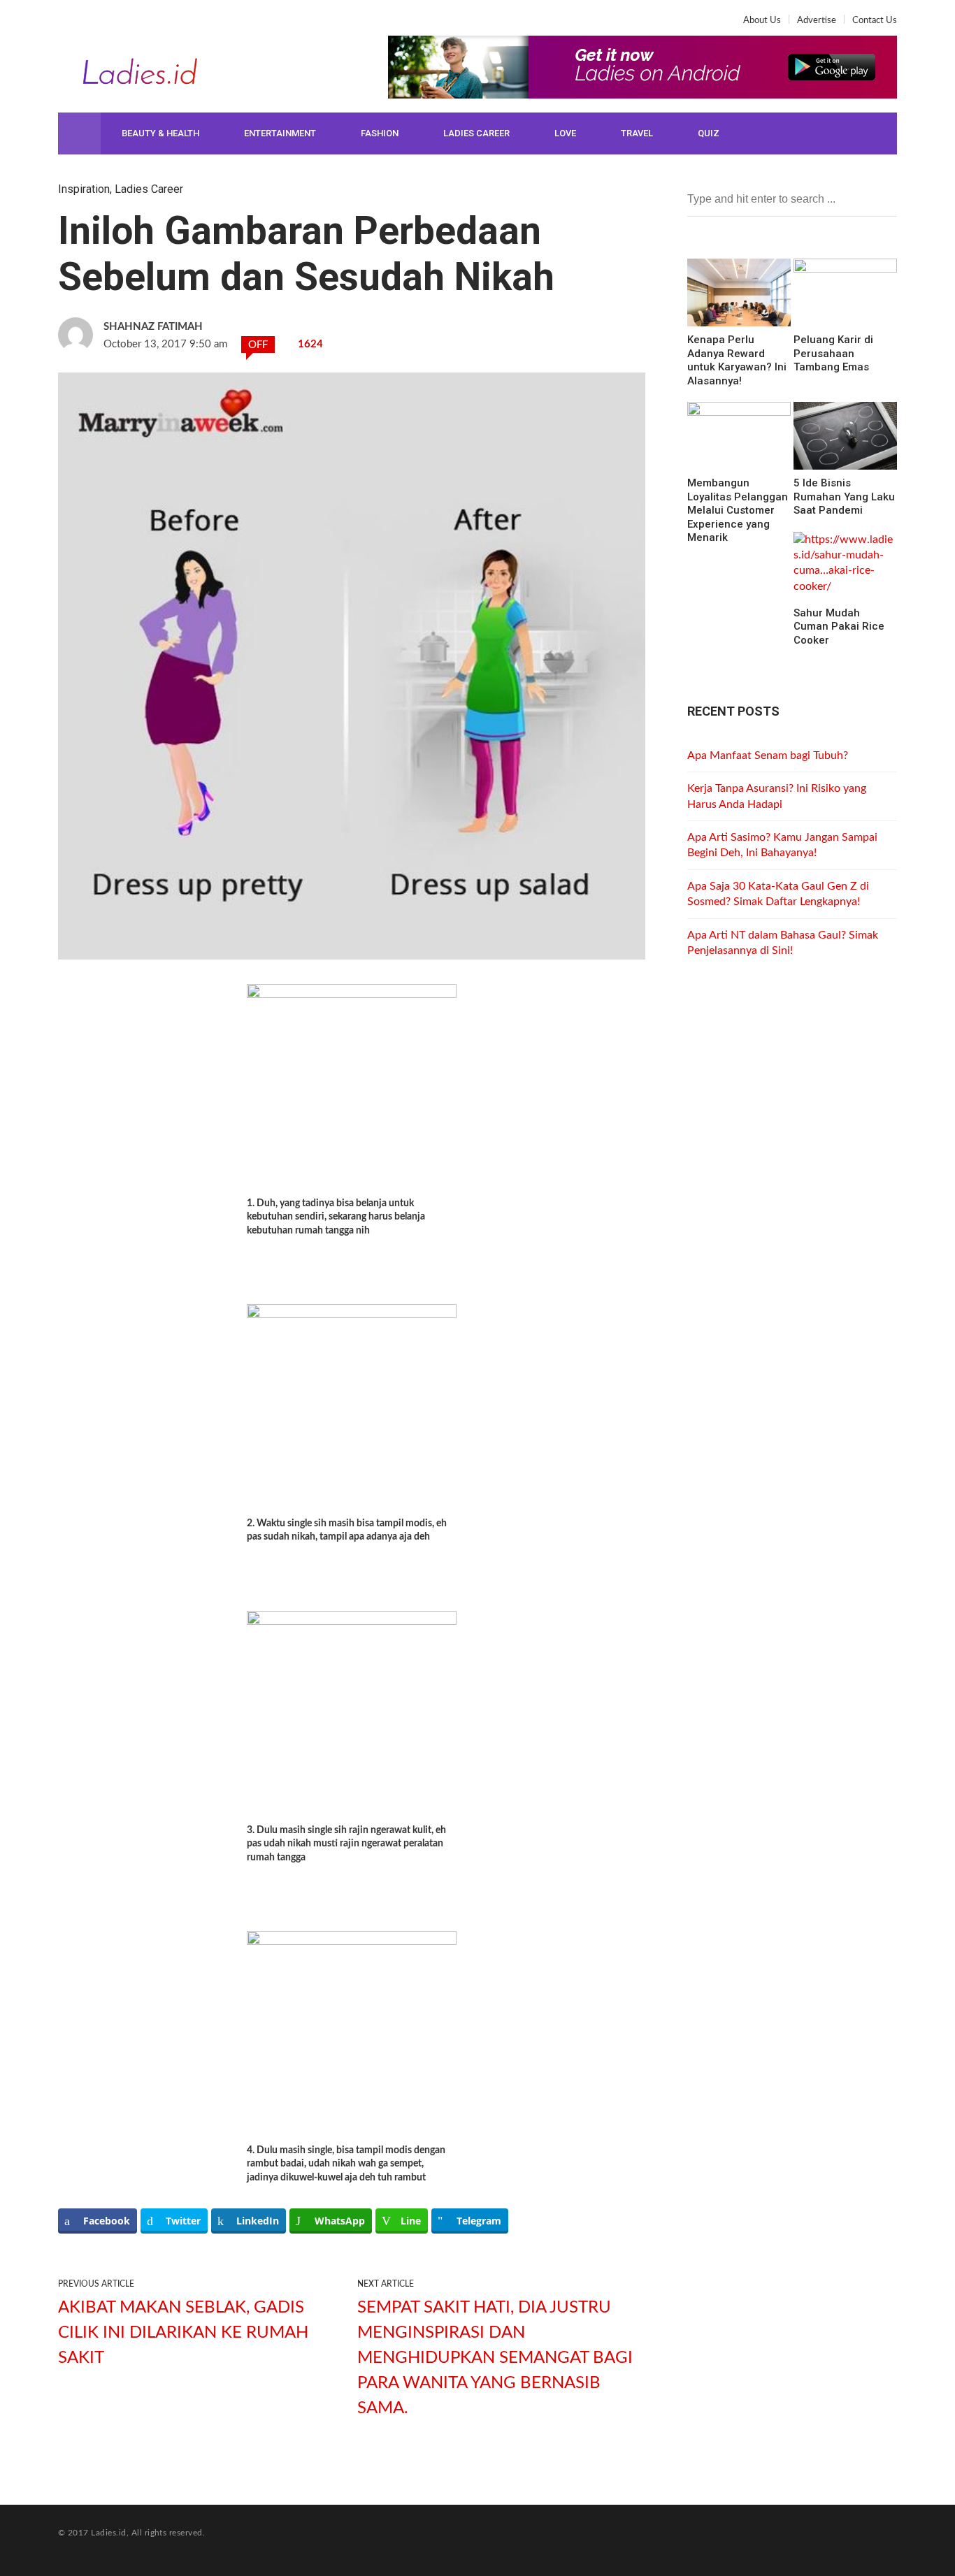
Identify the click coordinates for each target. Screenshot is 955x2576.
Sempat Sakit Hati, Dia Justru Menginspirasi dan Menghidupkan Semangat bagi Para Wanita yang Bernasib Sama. (495, 2358)
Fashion (380, 133)
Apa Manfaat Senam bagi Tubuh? (768, 755)
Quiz (709, 133)
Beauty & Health (160, 133)
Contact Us (875, 21)
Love (565, 133)
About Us (762, 21)
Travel (637, 133)
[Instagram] (114, 25)
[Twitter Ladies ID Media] (92, 25)
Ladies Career (476, 133)
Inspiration (84, 189)
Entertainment (280, 133)
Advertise (817, 21)
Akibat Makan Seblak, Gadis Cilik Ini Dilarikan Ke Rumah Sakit (183, 2333)
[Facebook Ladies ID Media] (69, 25)
